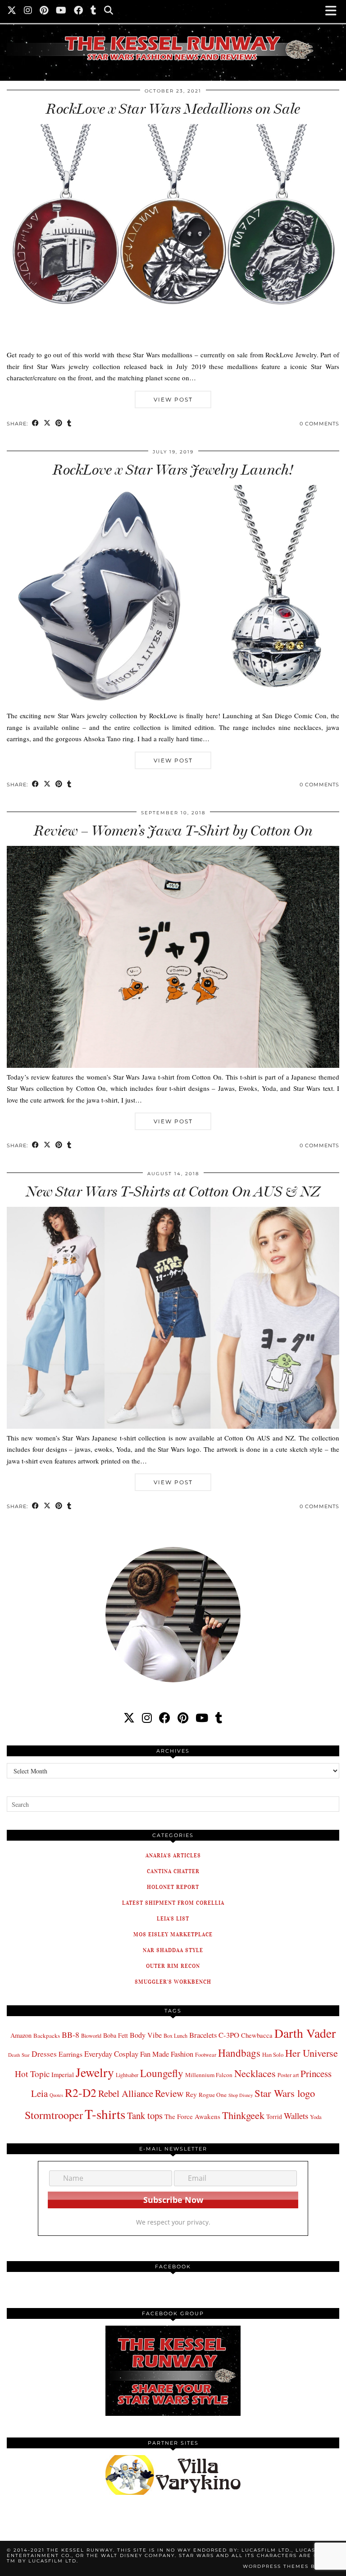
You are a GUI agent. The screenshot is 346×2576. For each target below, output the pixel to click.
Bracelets (203, 2035)
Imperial (63, 2075)
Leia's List (173, 1918)
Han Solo (273, 2055)
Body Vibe (146, 2035)
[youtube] (202, 1718)
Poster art (288, 2075)
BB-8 (71, 2035)
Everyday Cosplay (111, 2054)
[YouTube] (61, 11)
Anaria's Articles (173, 1855)
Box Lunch (175, 2036)
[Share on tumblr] (69, 424)
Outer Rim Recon (173, 1966)
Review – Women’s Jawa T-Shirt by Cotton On (173, 831)
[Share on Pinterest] (59, 424)
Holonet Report (173, 1887)
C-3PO (229, 2035)
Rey (191, 2094)
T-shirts (105, 2114)
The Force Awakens (192, 2116)
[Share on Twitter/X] (47, 424)
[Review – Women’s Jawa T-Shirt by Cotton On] (173, 1065)
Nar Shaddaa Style (173, 1950)
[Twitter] (12, 11)
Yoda (316, 2117)
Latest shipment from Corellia (173, 1903)
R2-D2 (81, 2092)
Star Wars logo (285, 2093)
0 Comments (319, 424)
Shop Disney (241, 2095)
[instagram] (147, 1718)
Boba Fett (116, 2035)
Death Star (19, 2055)
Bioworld (91, 2036)
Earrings (71, 2054)
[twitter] (129, 1718)
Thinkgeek (243, 2115)
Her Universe (312, 2053)
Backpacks (47, 2036)
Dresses (44, 2054)
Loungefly (162, 2073)
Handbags (239, 2053)
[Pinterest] (44, 11)
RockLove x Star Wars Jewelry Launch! (173, 470)
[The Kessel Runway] (173, 37)
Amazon (21, 2035)
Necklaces (255, 2073)
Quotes (56, 2095)
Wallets (296, 2116)
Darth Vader (305, 2033)
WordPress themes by (291, 2566)
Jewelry (95, 2072)
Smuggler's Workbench (173, 1982)
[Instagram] (28, 11)
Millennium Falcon (209, 2075)
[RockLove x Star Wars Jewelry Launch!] (173, 704)
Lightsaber (127, 2075)
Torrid (274, 2117)
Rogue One (213, 2095)
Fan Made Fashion (167, 2054)
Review (169, 2093)
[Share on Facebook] (36, 424)
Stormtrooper (54, 2115)
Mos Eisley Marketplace (173, 1934)
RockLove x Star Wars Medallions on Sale (173, 109)
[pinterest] (183, 1718)
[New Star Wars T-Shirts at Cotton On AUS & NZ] (173, 1426)
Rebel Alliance (126, 2093)
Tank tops (145, 2115)
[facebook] (165, 1718)
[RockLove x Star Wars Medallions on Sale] (173, 343)
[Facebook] (79, 11)
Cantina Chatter (173, 1871)
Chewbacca (257, 2035)
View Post (173, 399)
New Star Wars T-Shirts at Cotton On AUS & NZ (173, 1191)
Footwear (206, 2054)
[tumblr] (94, 11)
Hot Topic (32, 2074)
